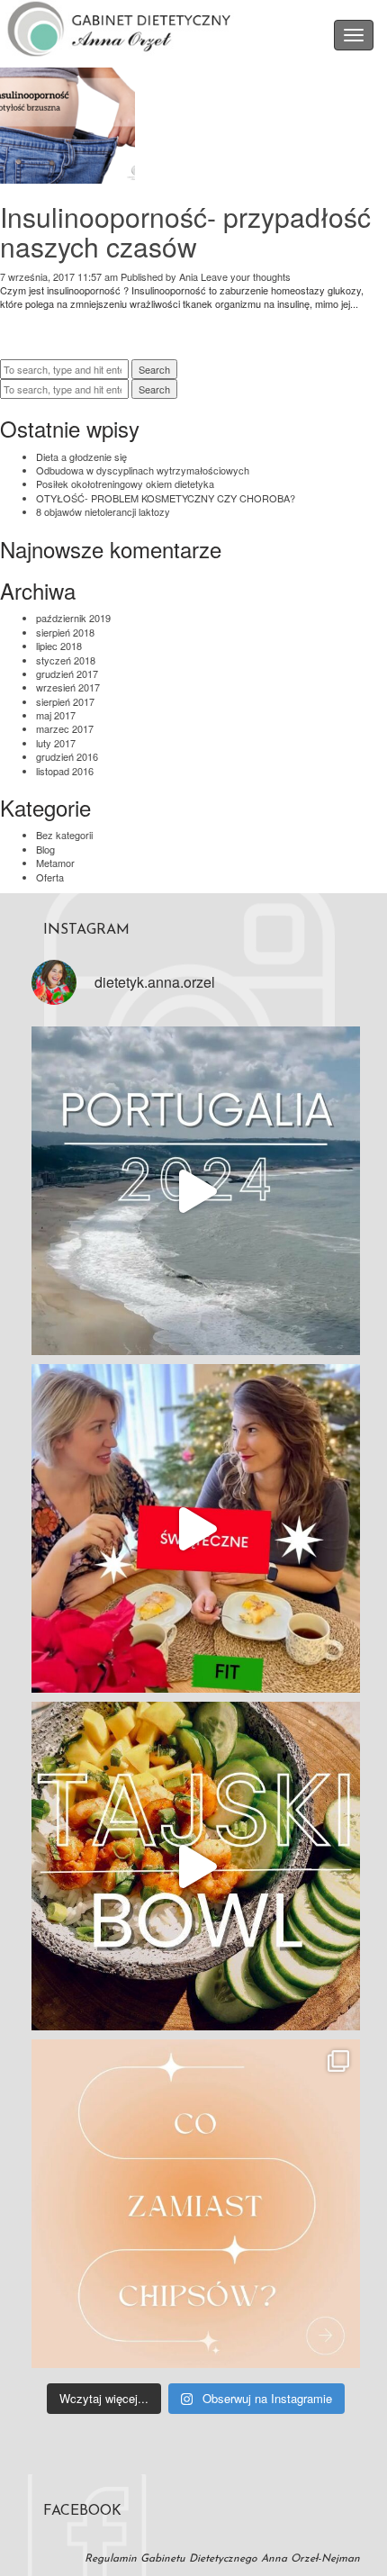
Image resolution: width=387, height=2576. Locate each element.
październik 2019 (73, 618)
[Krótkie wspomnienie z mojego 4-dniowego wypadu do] (196, 1191)
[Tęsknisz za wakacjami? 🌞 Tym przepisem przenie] (196, 1866)
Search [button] (154, 369)
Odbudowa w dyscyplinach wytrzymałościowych (143, 470)
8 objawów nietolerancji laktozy (103, 511)
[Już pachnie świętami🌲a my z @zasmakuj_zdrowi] (196, 1528)
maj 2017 (56, 715)
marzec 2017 (65, 728)
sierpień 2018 (65, 632)
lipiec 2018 (59, 646)
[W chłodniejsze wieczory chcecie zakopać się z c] (196, 2204)
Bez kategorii (64, 835)
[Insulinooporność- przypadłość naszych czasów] (67, 176)
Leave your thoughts (246, 276)
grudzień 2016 (67, 756)
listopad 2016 (65, 771)
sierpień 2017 (65, 701)
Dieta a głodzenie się (81, 456)
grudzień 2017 (67, 673)
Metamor (55, 863)
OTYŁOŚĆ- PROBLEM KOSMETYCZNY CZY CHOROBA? (166, 498)
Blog (45, 849)
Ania (189, 276)
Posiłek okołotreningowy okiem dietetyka (125, 484)
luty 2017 (56, 743)
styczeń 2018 (66, 660)
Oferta (50, 877)
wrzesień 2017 (68, 687)
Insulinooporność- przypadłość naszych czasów (185, 231)
